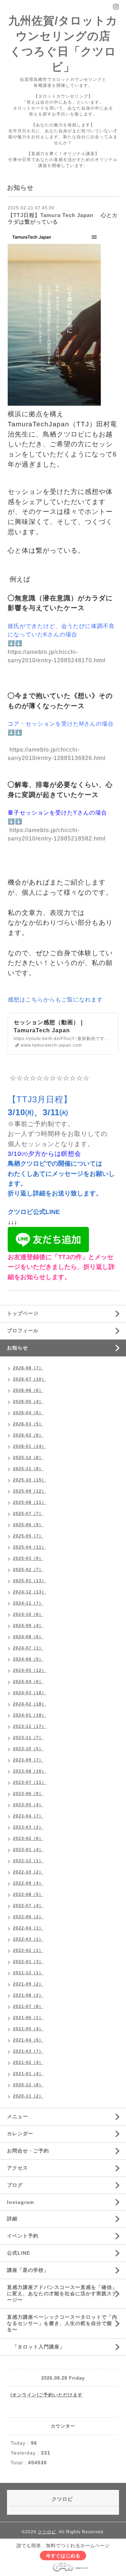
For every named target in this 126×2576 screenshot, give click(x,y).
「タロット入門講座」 (36, 2347)
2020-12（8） (28, 2085)
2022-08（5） (28, 1894)
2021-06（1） (28, 2018)
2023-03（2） (28, 1827)
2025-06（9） (28, 1525)
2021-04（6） (28, 2040)
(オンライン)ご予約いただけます (47, 2395)
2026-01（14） (30, 1446)
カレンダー (20, 2134)
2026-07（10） (30, 1379)
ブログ (15, 2185)
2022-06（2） (28, 1917)
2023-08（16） (30, 1771)
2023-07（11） (30, 1782)
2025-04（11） (30, 1547)
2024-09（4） (28, 1626)
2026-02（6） (28, 1435)
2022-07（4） (28, 1906)
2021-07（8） (28, 2006)
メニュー (17, 2116)
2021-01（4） (28, 2074)
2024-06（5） (28, 1659)
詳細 (12, 2219)
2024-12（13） (30, 1592)
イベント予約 (23, 2236)
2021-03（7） (28, 2051)
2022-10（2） (28, 1872)
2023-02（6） (28, 1838)
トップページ (23, 1313)
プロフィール (23, 1331)
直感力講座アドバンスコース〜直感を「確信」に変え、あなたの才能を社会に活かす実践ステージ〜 (62, 2294)
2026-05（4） (28, 1402)
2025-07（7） (28, 1514)
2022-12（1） (28, 1861)
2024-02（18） (30, 1704)
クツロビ (47, 2532)
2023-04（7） (28, 1816)
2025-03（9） (28, 1558)
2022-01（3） (28, 1962)
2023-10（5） (28, 1749)
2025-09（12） (30, 1491)
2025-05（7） (28, 1536)
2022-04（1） (28, 1928)
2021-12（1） (28, 1973)
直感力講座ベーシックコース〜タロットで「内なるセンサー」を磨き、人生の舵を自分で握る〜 (62, 2323)
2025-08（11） (30, 1502)
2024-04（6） (28, 1682)
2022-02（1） (28, 1950)
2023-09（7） (28, 1760)
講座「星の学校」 (28, 2270)
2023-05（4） (28, 1805)
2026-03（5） (28, 1424)
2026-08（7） (28, 1368)
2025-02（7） (28, 1570)
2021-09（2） (28, 1984)
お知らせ (17, 1348)
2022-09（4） (28, 1883)
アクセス (17, 2168)
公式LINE (19, 2253)
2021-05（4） (28, 2029)
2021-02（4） (28, 2062)
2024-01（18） (30, 1715)
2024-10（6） (28, 1614)
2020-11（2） (28, 2096)
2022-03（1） (28, 1939)
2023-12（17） (30, 1726)
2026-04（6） (28, 1413)
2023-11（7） (28, 1738)
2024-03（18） (30, 1693)
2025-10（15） (30, 1480)
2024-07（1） (28, 1648)
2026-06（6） (28, 1390)
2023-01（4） (28, 1850)
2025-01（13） (30, 1581)
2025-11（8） (28, 1469)
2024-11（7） (28, 1603)
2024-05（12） (30, 1670)
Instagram (20, 2202)
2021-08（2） (28, 1995)
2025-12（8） (28, 1458)
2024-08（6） (28, 1637)
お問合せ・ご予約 (28, 2151)
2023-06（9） (28, 1794)
